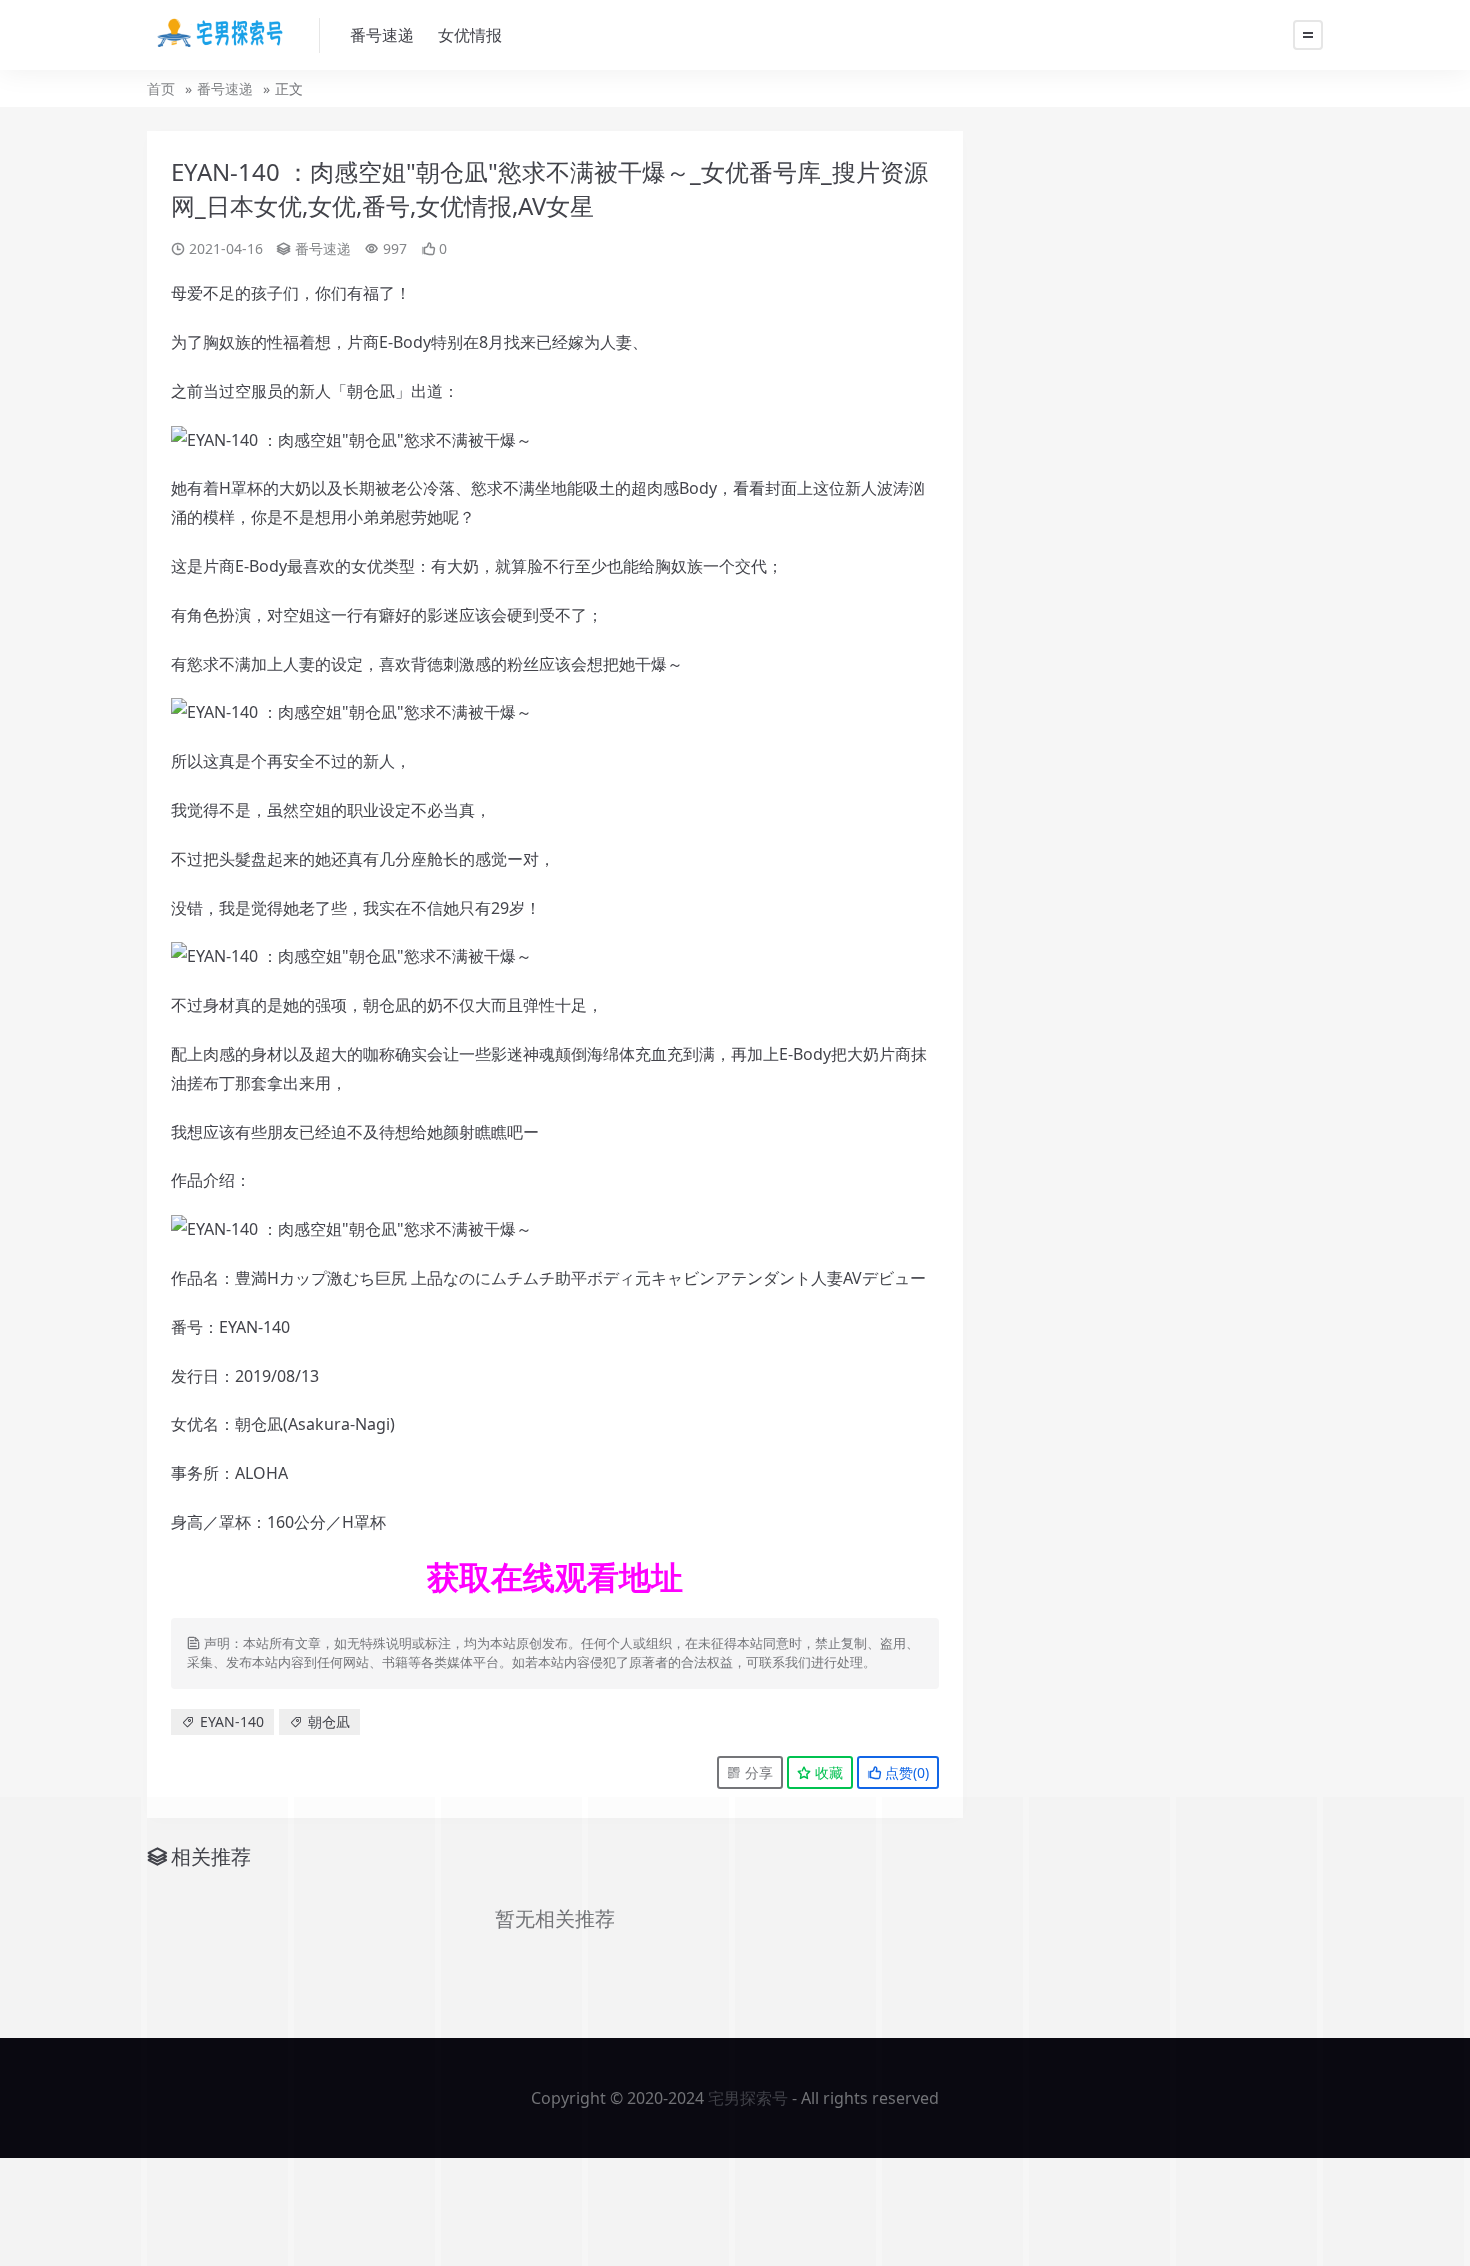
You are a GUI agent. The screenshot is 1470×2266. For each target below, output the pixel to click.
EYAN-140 (232, 1721)
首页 (161, 88)
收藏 (827, 1772)
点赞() (905, 1772)
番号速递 (382, 35)
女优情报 (470, 35)
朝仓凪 (329, 1721)
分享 (757, 1772)
